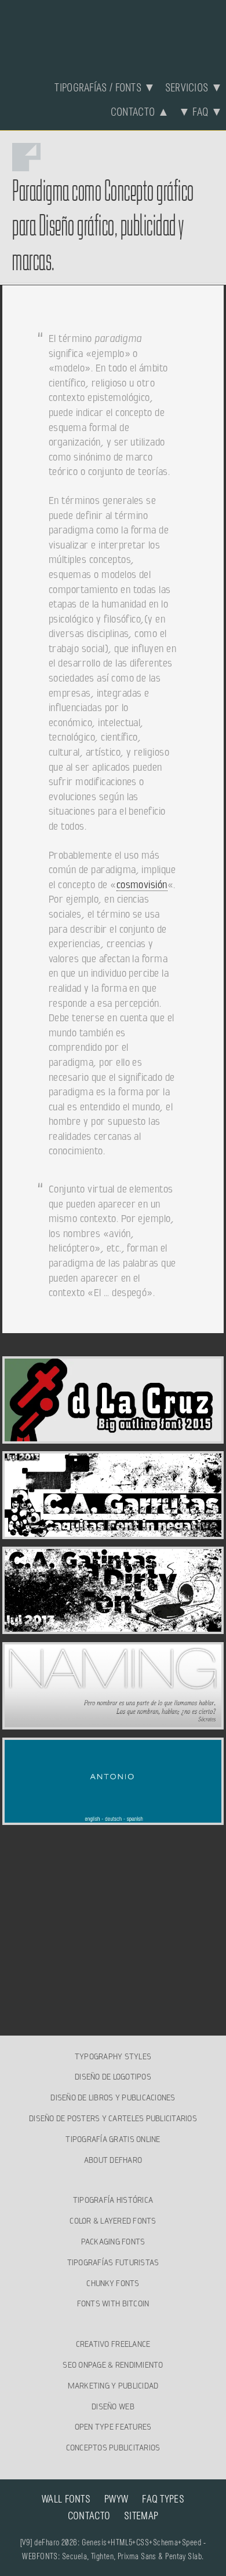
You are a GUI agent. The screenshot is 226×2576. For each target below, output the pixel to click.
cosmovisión (142, 885)
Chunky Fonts (113, 2283)
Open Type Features (113, 2427)
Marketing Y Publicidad (113, 2386)
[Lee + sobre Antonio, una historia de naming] (113, 1818)
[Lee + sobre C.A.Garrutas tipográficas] (113, 1532)
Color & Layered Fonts (113, 2221)
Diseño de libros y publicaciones (113, 2097)
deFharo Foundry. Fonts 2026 (113, 33)
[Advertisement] (113, 1913)
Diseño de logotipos (113, 2077)
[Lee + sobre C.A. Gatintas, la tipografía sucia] (113, 1627)
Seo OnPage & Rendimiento (113, 2365)
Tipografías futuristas (113, 2262)
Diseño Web (113, 2406)
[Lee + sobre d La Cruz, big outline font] (113, 1437)
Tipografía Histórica (113, 2200)
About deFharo (113, 2160)
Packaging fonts (113, 2242)
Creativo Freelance (113, 2344)
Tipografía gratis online (113, 2139)
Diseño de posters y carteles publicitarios (113, 2118)
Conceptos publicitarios (113, 2448)
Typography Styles (113, 2056)
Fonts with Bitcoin (113, 2303)
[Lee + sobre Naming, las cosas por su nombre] (113, 1723)
